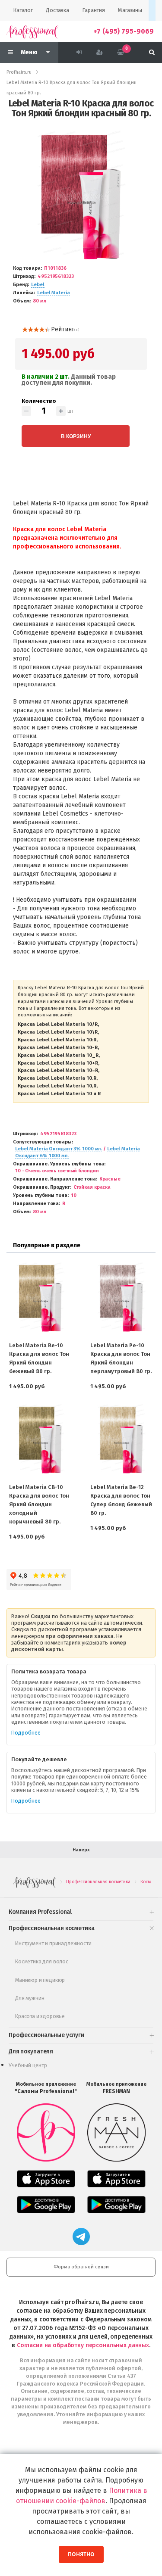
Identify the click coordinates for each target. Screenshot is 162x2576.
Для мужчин (30, 1998)
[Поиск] (152, 53)
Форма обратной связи (81, 2267)
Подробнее (26, 1733)
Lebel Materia (54, 293)
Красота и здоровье (40, 2016)
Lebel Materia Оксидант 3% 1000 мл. (59, 1149)
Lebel (38, 285)
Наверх (81, 1850)
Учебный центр (28, 2065)
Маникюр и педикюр (40, 1980)
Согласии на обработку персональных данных (83, 2345)
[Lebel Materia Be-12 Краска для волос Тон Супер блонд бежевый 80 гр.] (122, 1440)
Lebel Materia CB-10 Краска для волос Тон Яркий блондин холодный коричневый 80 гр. (39, 1504)
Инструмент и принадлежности (53, 1943)
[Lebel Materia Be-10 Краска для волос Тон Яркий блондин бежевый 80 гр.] (41, 1298)
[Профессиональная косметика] (32, 31)
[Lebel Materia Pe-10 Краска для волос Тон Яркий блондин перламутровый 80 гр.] (122, 1298)
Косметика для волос (42, 1961)
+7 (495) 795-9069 (124, 31)
